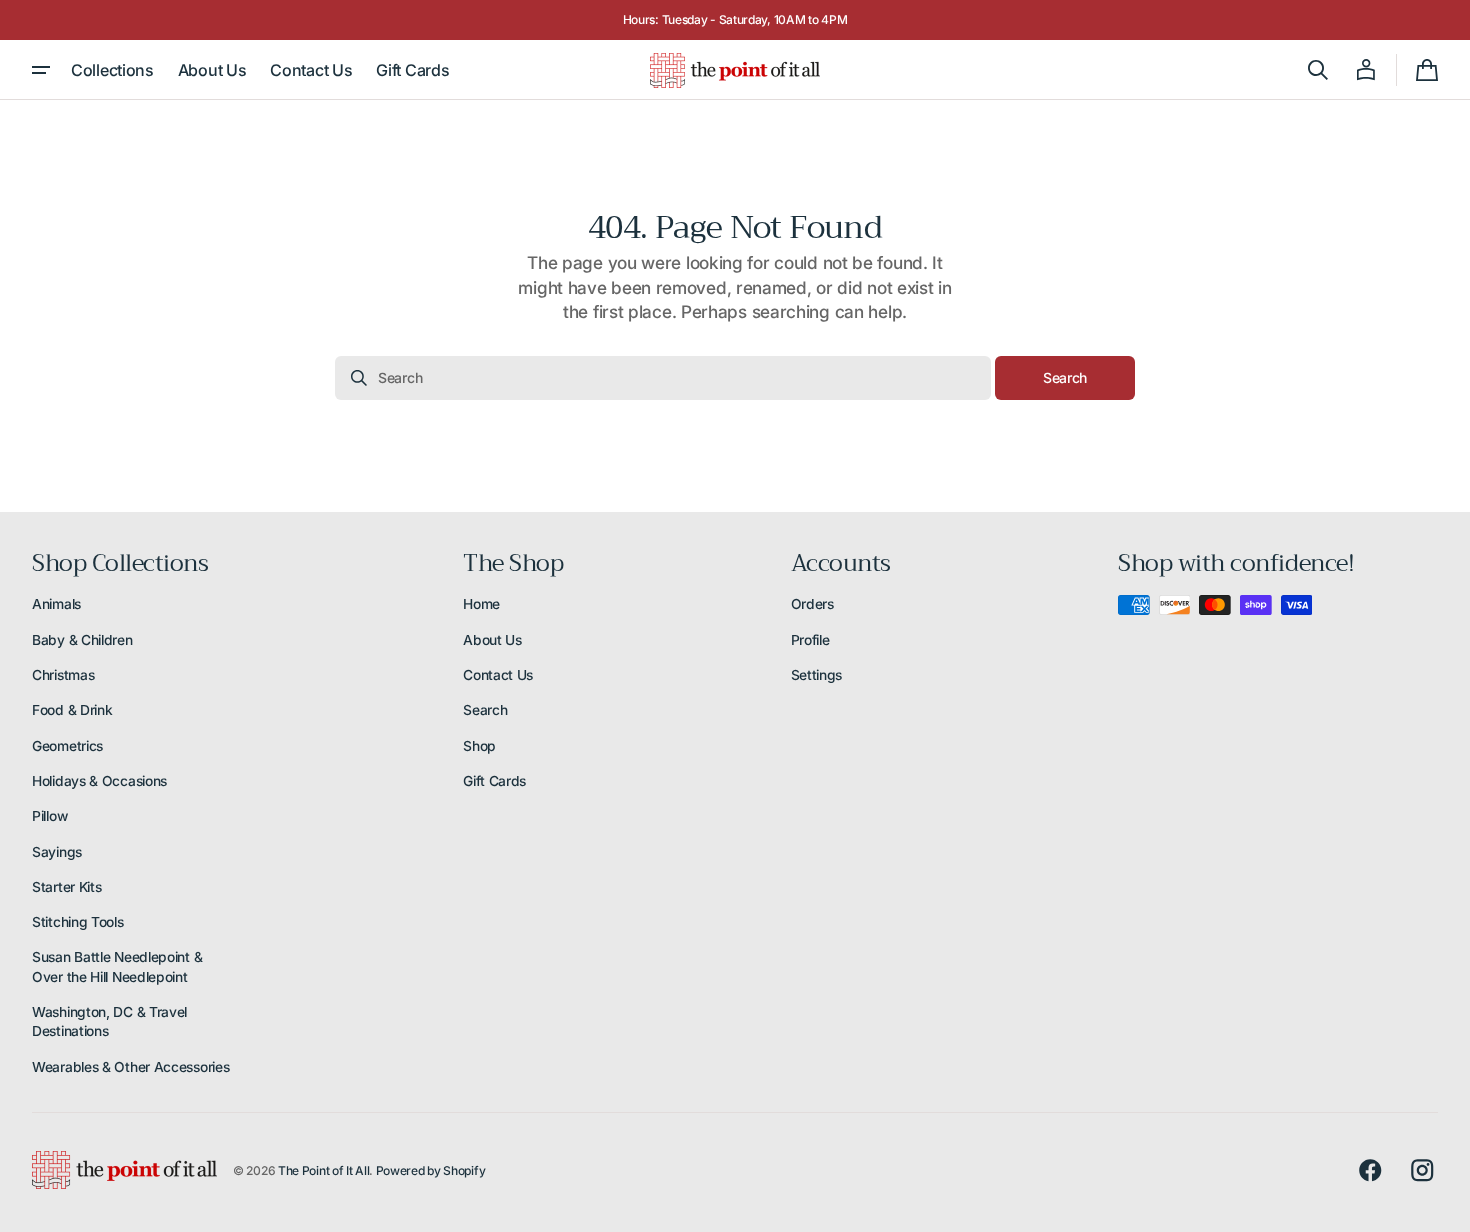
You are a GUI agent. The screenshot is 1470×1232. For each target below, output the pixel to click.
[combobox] (663, 378)
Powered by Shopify (431, 1170)
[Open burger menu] (41, 70)
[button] (1318, 70)
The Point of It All (323, 1170)
